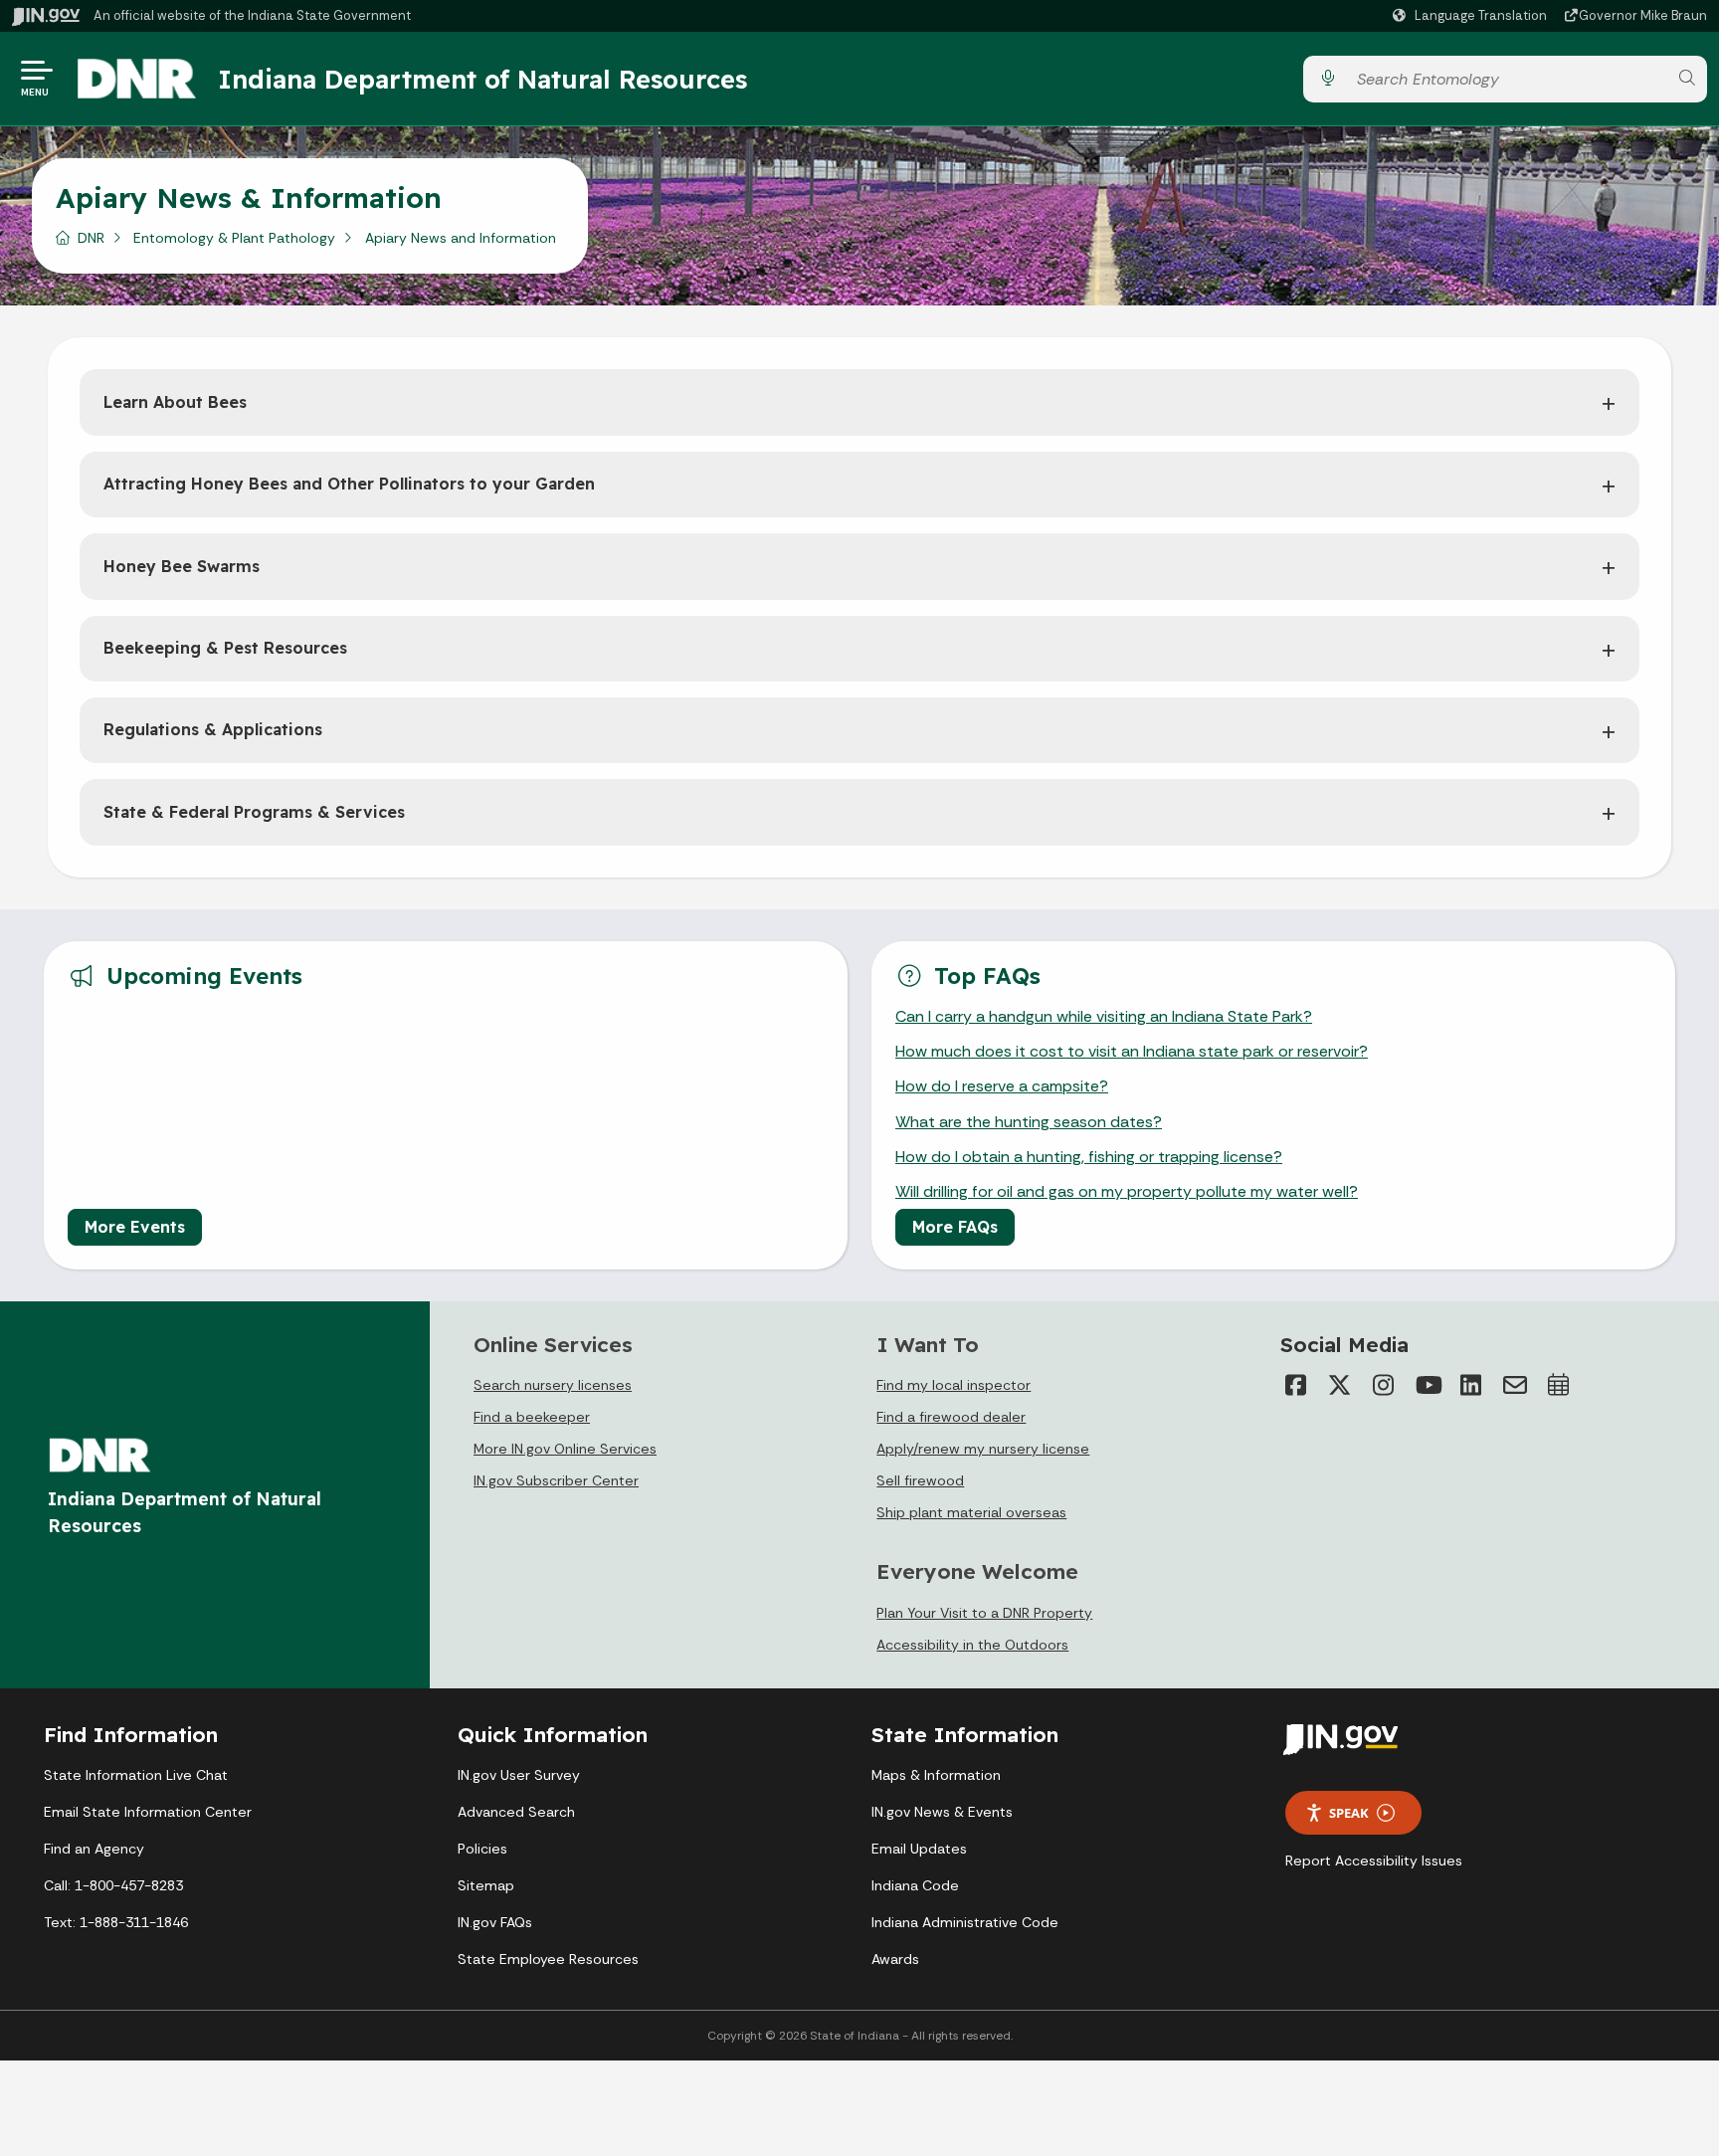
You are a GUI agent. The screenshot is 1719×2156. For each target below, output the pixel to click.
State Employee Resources (548, 1959)
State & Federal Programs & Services (254, 812)
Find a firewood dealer (951, 1417)
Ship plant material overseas (971, 1512)
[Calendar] (1559, 1385)
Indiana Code (915, 1885)
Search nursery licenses (553, 1385)
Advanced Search (516, 1812)
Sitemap (486, 1885)
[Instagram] (1384, 1385)
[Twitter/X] (1340, 1385)
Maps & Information (936, 1775)
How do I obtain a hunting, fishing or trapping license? (1089, 1157)
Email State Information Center (148, 1812)
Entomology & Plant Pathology (234, 238)
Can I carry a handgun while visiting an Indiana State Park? (1104, 1016)
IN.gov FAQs (495, 1922)
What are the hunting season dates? (1029, 1122)
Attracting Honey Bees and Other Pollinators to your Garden (349, 484)
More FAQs (955, 1227)
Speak (1349, 1813)
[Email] (1515, 1385)
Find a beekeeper (532, 1417)
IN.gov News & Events (942, 1812)
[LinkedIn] (1471, 1385)
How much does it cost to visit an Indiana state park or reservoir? (1132, 1051)
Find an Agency (94, 1849)
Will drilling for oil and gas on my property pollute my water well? (1127, 1191)
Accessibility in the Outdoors (972, 1645)
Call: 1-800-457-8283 (113, 1885)
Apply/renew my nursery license (983, 1449)
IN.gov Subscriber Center (556, 1480)
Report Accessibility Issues (1374, 1861)
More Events (135, 1227)
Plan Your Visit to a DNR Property (984, 1613)
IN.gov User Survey (519, 1775)
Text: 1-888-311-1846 (116, 1922)
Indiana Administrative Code (965, 1922)
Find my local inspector (954, 1385)
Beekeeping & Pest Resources (225, 648)
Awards (895, 1959)
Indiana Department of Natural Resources (482, 79)
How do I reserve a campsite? (1002, 1086)
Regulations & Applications (213, 729)
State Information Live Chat (136, 1775)
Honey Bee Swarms (182, 566)
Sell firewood (920, 1480)
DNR (91, 238)
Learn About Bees (175, 402)
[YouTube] (1428, 1385)
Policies (482, 1849)
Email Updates (919, 1849)
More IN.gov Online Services (565, 1449)
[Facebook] (1296, 1385)
